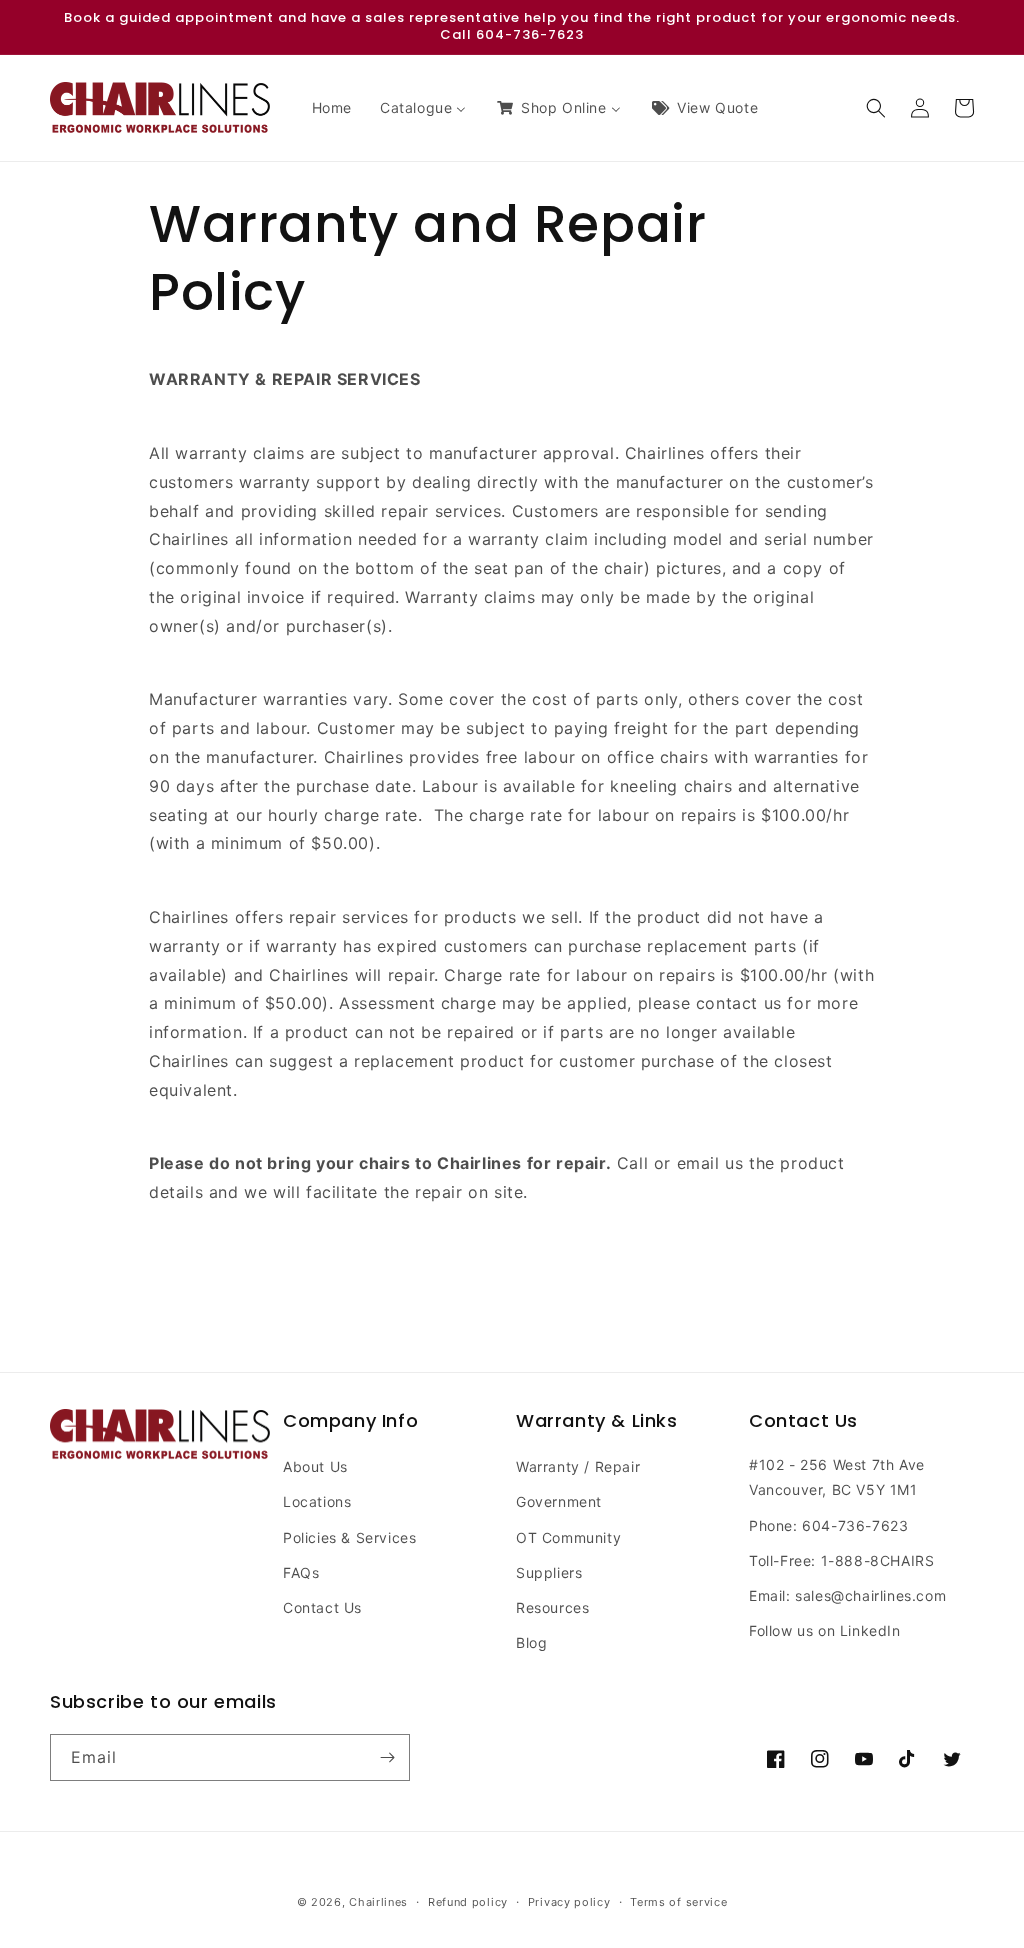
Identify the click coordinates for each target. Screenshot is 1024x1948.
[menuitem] (332, 108)
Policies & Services (349, 1537)
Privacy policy (569, 1902)
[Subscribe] (387, 1757)
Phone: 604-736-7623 (828, 1525)
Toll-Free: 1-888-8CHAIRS (841, 1560)
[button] (876, 108)
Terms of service (678, 1902)
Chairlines (378, 1902)
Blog (531, 1642)
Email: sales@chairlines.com (847, 1595)
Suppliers (549, 1572)
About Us (315, 1466)
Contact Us (322, 1607)
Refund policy (468, 1902)
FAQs (301, 1572)
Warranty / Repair (578, 1466)
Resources (552, 1607)
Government (559, 1501)
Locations (317, 1501)
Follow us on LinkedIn (825, 1630)
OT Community (568, 1537)
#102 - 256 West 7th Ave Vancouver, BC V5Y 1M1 (837, 1477)
